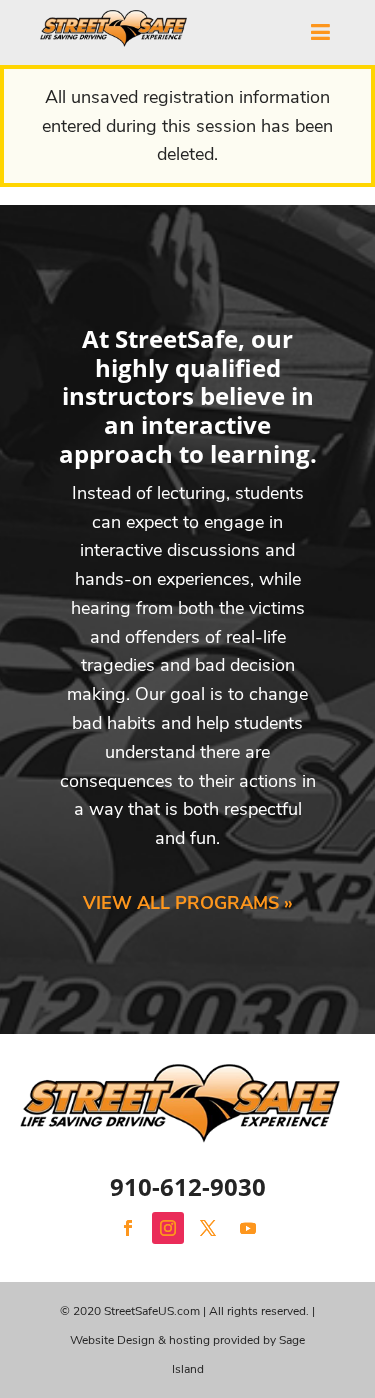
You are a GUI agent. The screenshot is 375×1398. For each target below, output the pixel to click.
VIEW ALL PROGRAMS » (188, 903)
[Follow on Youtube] (248, 1228)
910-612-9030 (188, 1186)
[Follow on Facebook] (128, 1228)
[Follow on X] (208, 1228)
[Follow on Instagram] (168, 1228)
